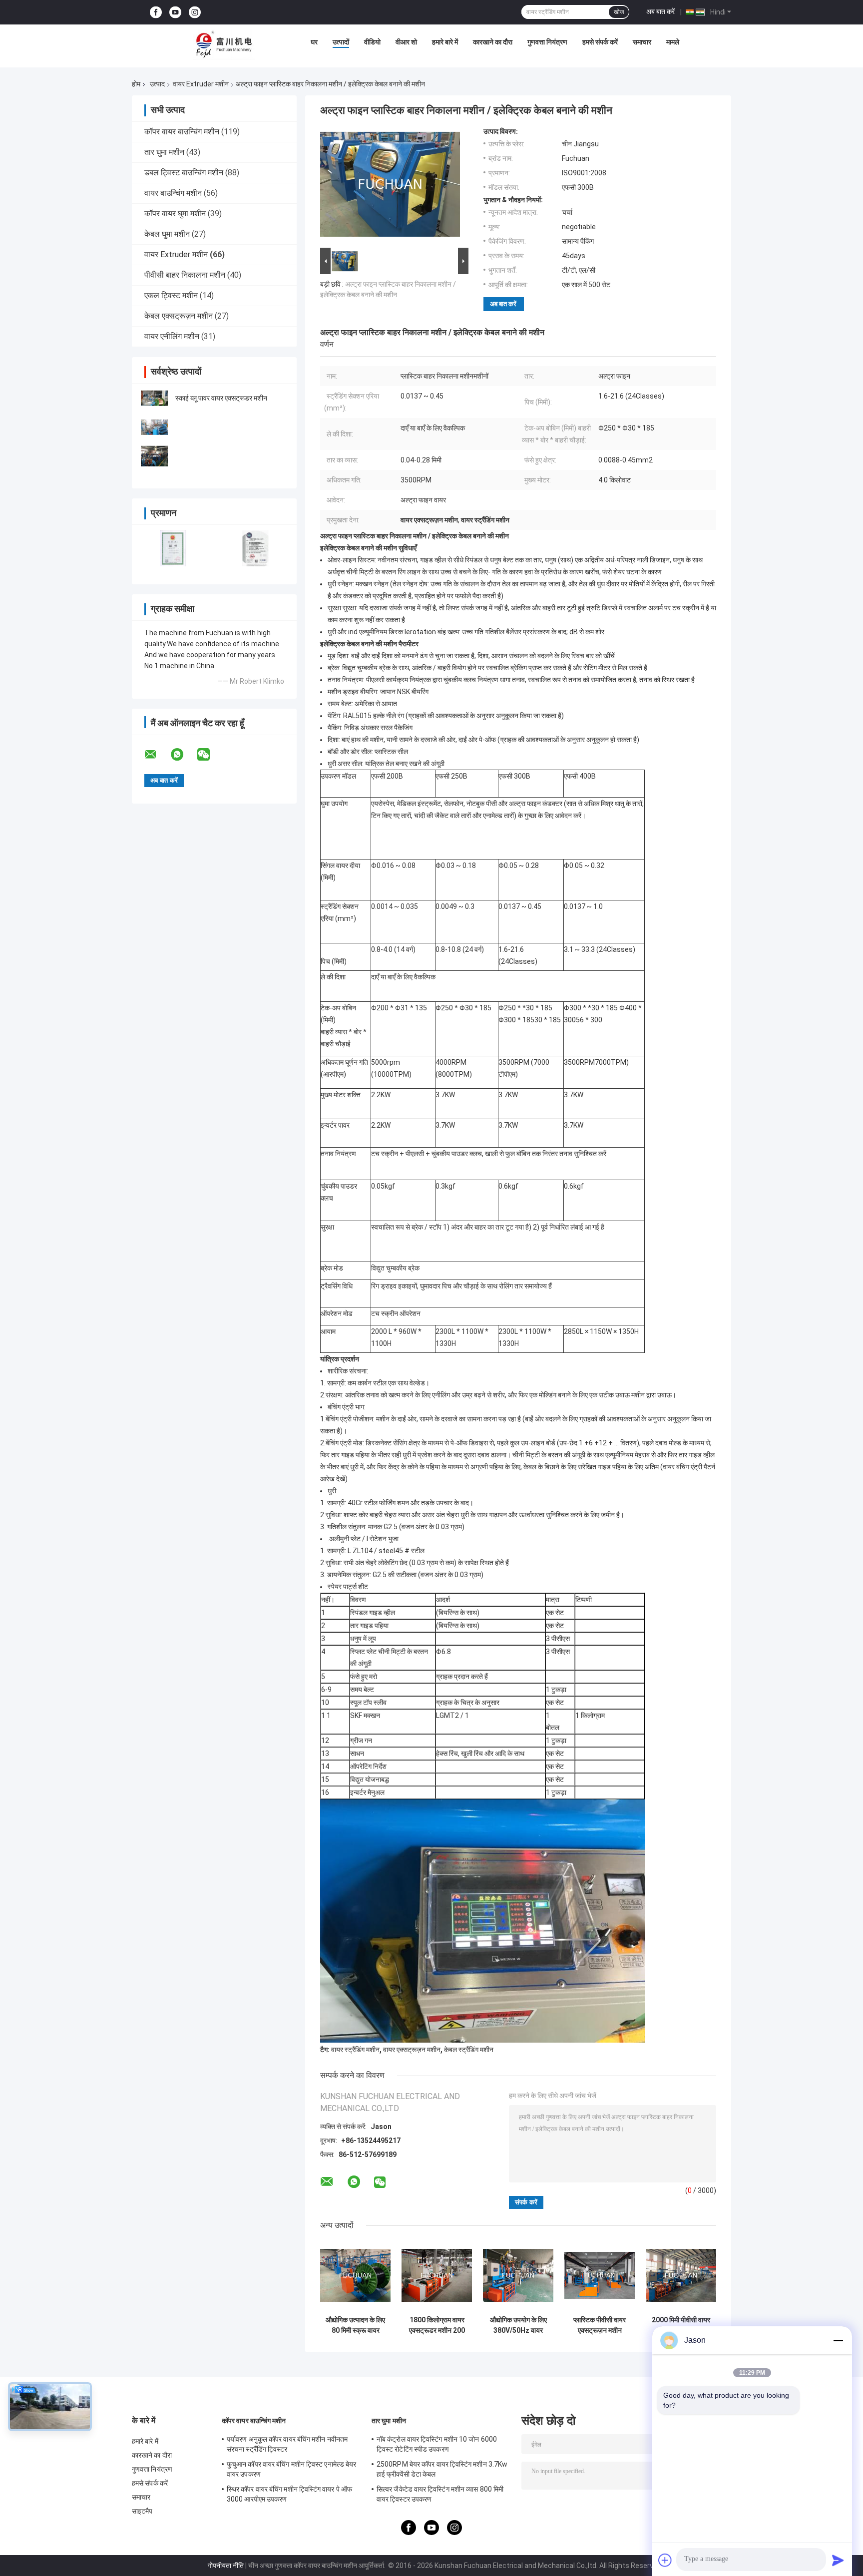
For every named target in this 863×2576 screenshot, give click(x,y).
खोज (619, 12)
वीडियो (372, 42)
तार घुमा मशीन (164, 152)
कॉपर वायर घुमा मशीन (175, 214)
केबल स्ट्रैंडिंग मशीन (469, 2050)
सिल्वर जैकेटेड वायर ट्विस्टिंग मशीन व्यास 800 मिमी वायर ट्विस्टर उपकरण (440, 2494)
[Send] (838, 2560)
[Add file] (665, 2560)
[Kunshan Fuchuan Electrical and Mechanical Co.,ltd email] (157, 755)
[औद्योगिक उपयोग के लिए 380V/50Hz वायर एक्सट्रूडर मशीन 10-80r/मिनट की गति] (518, 2276)
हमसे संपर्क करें (600, 42)
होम (136, 84)
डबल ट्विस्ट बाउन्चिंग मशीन (184, 173)
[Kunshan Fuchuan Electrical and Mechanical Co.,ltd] (224, 44)
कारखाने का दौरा (493, 42)
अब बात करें (660, 11)
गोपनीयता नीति (226, 2566)
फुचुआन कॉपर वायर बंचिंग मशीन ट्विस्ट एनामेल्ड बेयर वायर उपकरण (291, 2469)
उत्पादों (341, 42)
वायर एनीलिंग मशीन (172, 336)
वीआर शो (406, 42)
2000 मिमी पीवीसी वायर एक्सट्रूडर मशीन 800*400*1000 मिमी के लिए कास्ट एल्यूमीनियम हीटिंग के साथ (681, 2325)
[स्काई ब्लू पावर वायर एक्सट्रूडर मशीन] (154, 398)
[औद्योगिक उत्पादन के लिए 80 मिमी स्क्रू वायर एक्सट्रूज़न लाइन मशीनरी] (355, 2276)
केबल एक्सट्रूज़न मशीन (179, 316)
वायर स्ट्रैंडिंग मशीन (355, 2050)
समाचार (642, 42)
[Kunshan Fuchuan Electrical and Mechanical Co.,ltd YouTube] (175, 12)
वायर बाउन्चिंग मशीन (173, 193)
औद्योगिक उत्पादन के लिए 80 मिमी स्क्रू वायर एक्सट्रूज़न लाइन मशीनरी (355, 2325)
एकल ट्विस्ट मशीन (171, 295)
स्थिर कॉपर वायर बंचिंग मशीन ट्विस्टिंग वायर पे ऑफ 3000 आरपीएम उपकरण (289, 2494)
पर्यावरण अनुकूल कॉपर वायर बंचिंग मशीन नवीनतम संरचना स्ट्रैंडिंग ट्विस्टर (287, 2444)
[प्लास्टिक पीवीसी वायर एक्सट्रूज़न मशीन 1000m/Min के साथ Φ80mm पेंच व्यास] (600, 2276)
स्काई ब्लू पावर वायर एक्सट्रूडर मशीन (221, 398)
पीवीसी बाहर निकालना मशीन (185, 275)
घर (314, 42)
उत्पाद (157, 84)
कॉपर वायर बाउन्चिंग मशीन (182, 132)
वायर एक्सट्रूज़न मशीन (412, 2050)
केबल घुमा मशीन (167, 234)
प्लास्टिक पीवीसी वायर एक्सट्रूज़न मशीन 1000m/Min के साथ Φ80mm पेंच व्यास (600, 2325)
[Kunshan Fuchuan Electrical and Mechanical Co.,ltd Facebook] (156, 12)
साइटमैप (142, 2511)
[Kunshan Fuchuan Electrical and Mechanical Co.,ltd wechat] (210, 755)
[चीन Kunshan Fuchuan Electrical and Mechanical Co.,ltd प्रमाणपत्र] (173, 548)
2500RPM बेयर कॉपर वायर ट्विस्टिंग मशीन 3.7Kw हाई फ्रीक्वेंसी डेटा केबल (442, 2469)
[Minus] (838, 2340)
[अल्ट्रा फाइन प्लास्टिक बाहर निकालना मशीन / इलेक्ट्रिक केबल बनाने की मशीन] (390, 186)
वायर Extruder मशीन (201, 84)
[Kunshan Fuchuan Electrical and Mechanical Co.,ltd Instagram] (195, 12)
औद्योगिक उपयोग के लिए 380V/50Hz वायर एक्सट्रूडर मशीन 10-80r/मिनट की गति (518, 2325)
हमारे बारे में (445, 42)
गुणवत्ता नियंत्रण (547, 42)
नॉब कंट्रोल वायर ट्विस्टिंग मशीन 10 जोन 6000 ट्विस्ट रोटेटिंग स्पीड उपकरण (437, 2444)
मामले (673, 42)
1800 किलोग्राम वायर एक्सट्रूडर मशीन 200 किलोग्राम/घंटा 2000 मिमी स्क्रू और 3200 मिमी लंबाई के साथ (437, 2325)
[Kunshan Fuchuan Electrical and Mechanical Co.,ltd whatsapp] (183, 755)
